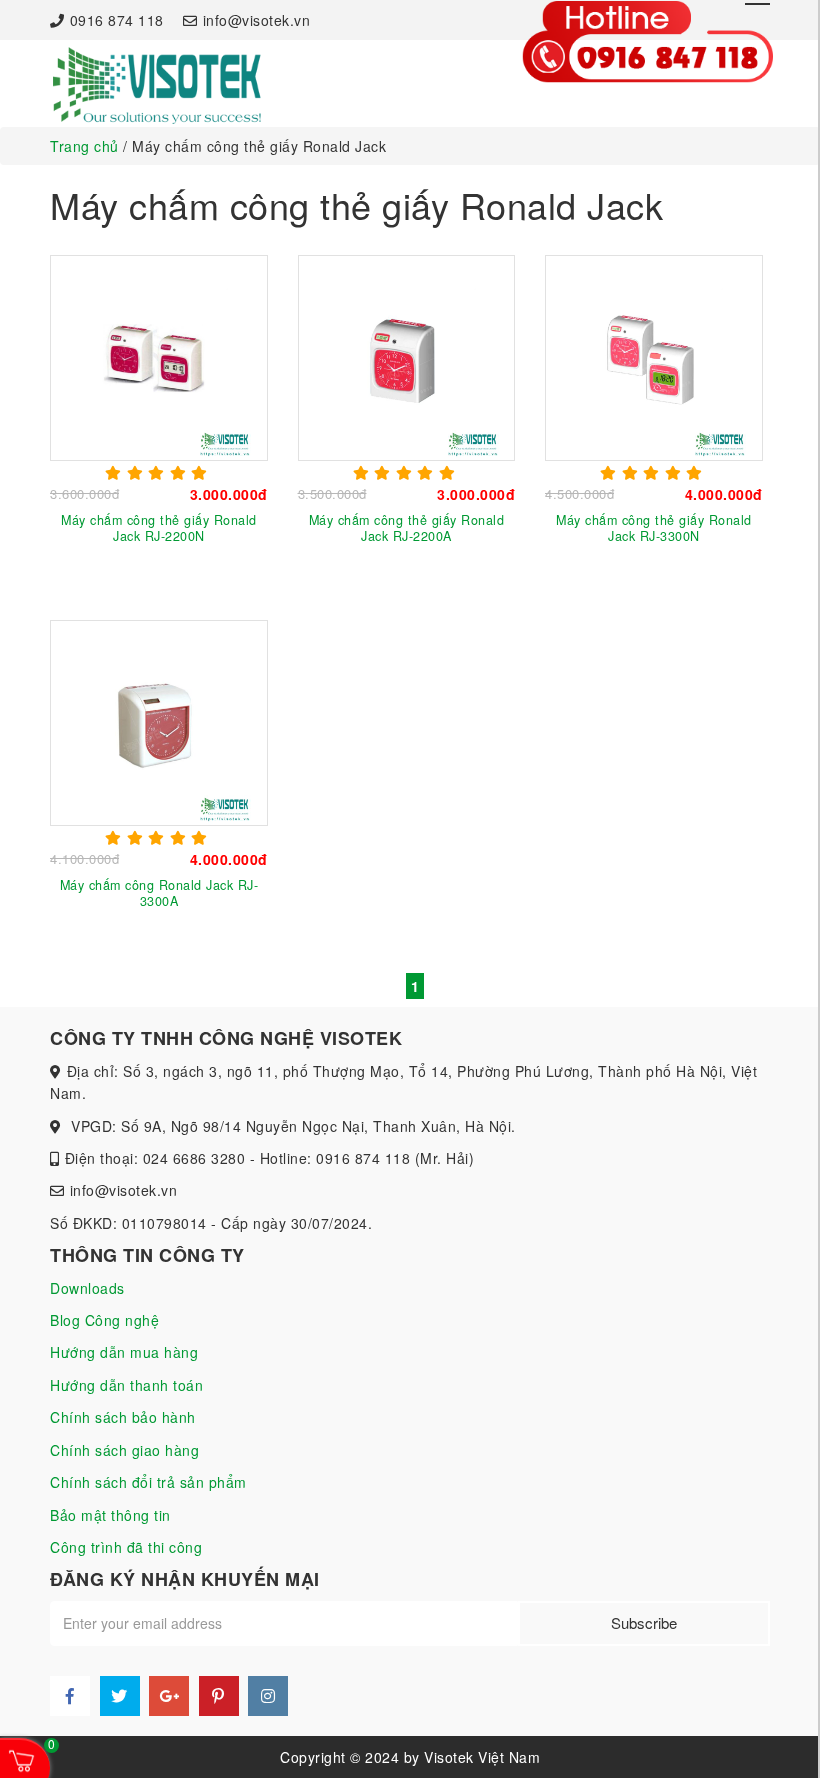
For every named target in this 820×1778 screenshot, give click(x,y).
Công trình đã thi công (126, 1547)
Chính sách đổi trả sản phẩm (148, 1482)
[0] (23, 1759)
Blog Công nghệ (104, 1320)
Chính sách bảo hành (123, 1417)
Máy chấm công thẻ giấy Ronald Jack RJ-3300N (654, 528)
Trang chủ (84, 146)
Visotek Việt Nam (482, 1757)
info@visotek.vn (256, 20)
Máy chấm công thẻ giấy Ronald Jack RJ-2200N (159, 528)
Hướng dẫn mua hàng (124, 1352)
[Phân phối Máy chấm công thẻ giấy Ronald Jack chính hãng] (156, 84)
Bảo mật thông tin (110, 1515)
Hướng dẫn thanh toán (126, 1385)
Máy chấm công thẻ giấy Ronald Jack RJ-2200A (407, 528)
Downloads (87, 1288)
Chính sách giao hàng (124, 1450)
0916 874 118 (117, 20)
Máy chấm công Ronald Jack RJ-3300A (159, 893)
